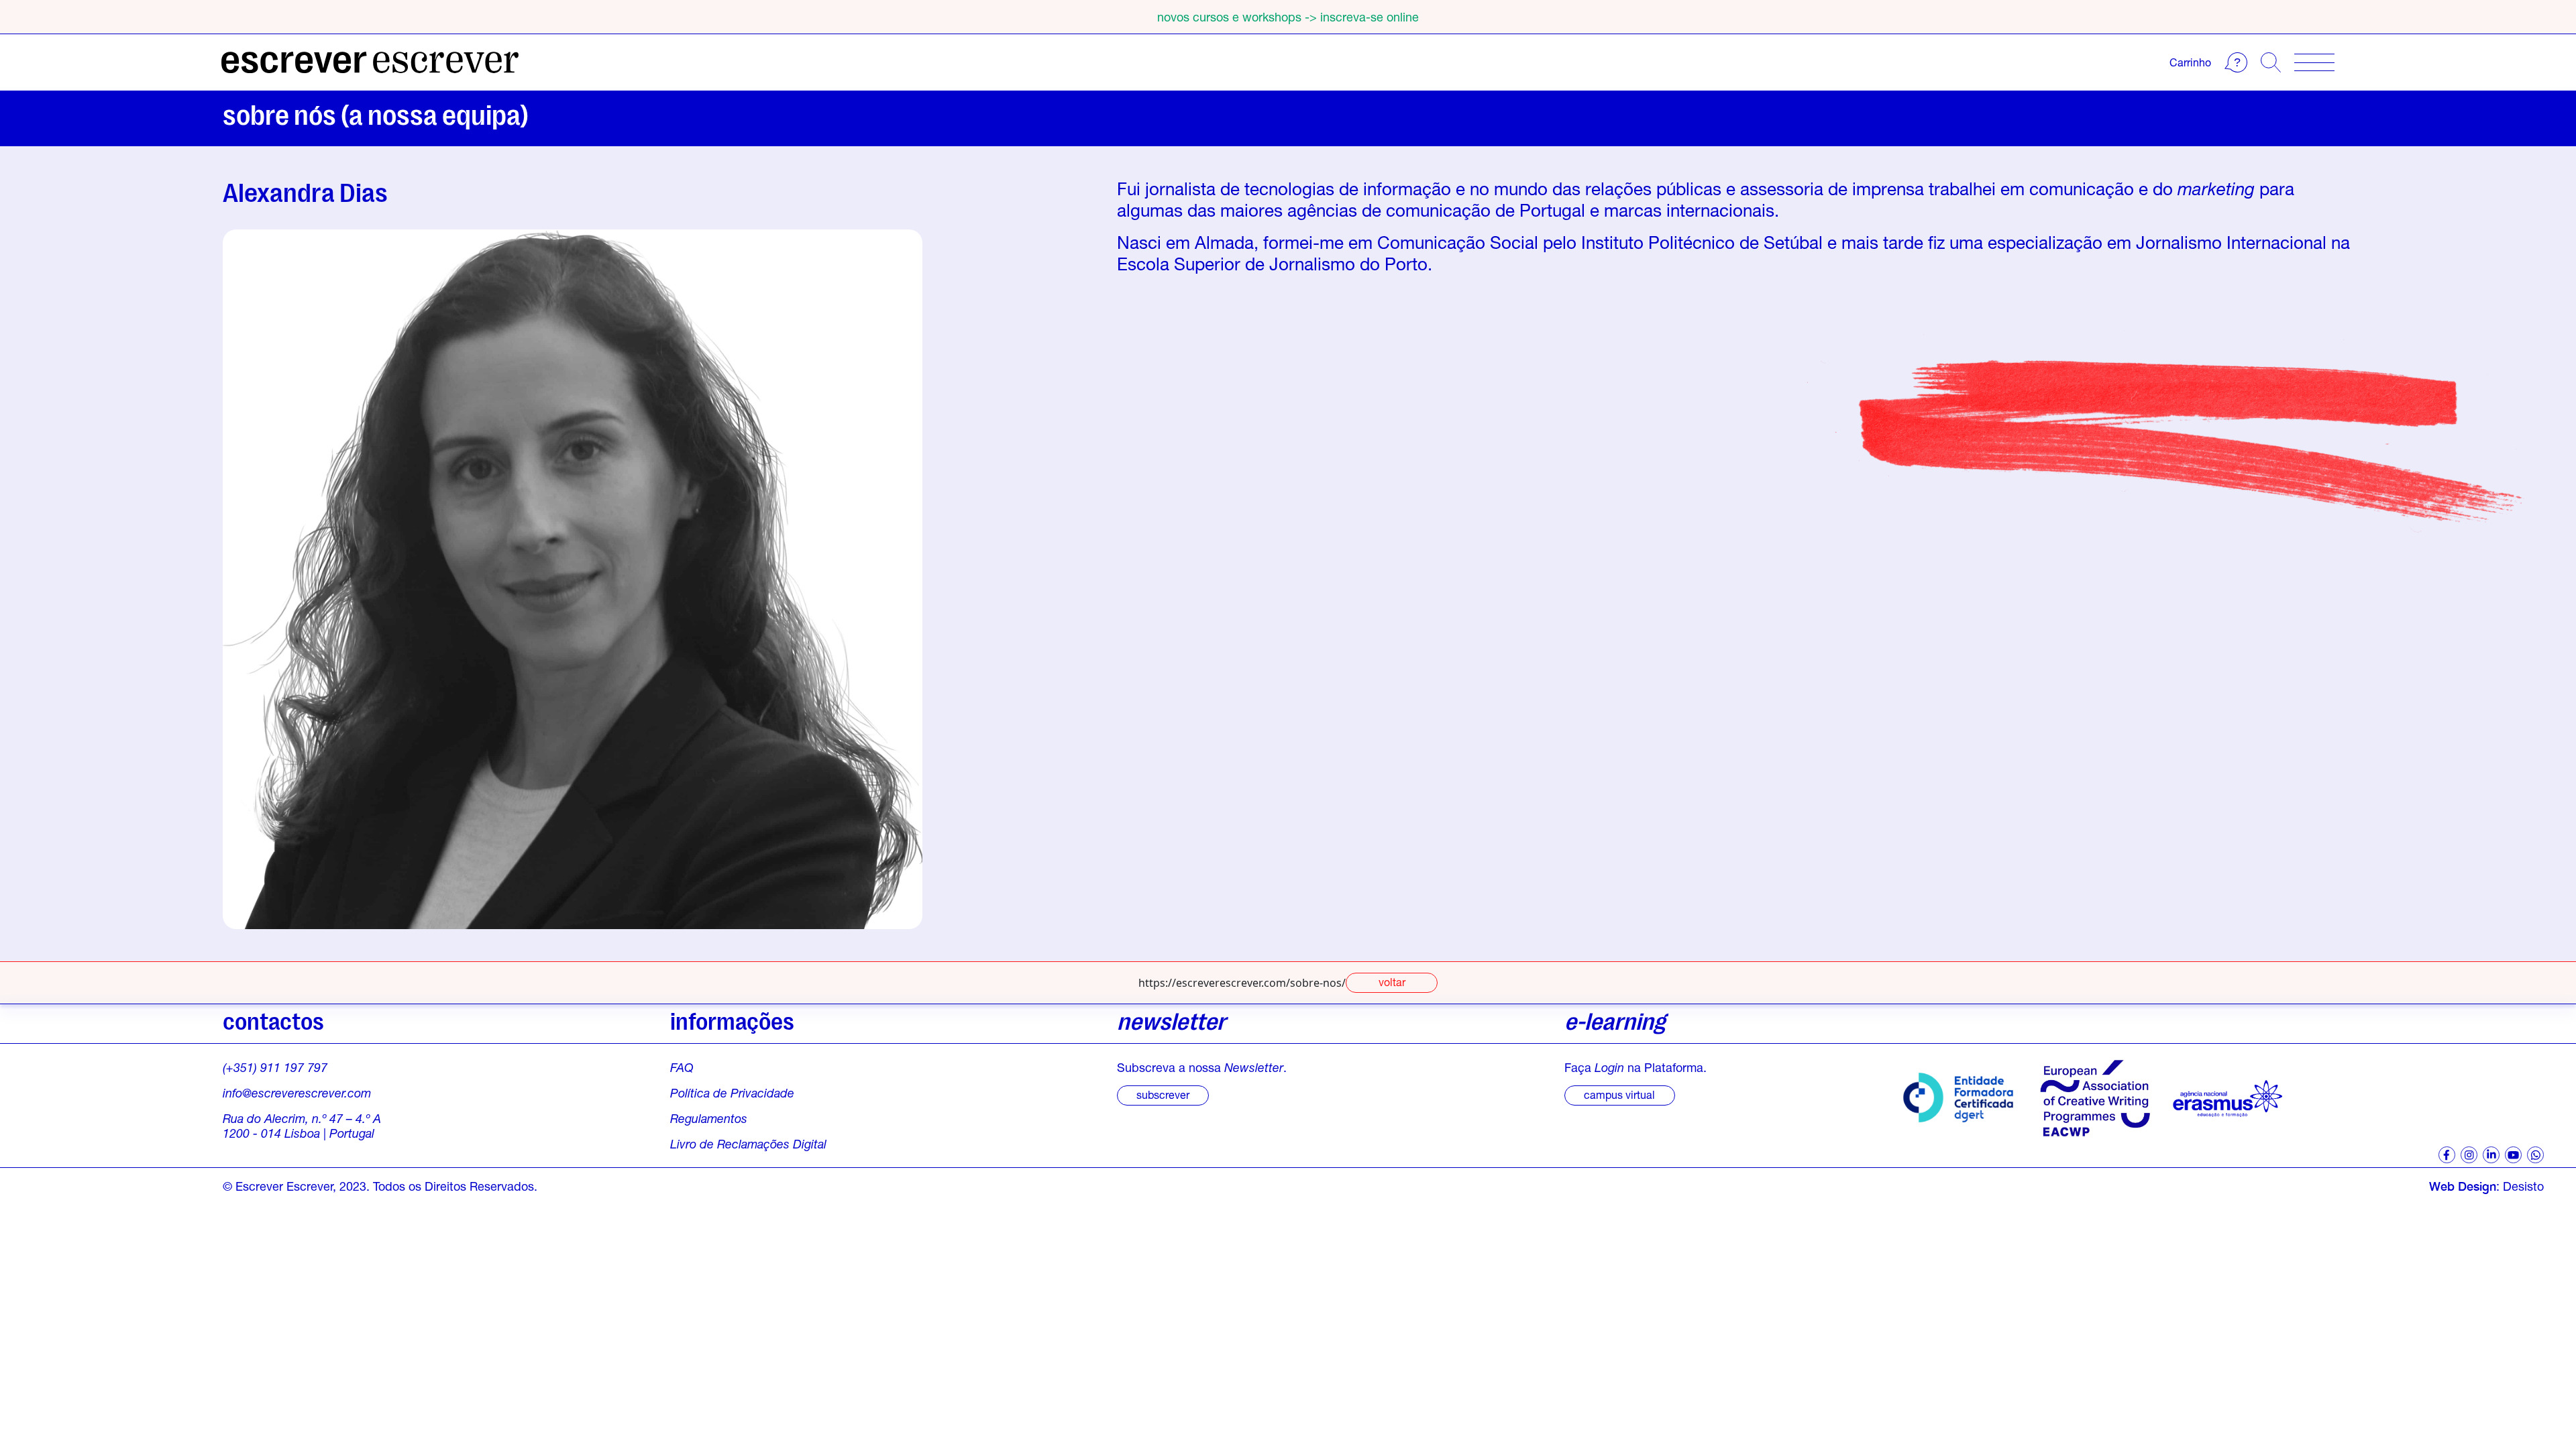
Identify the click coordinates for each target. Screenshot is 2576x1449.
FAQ (682, 1067)
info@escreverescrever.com (297, 1093)
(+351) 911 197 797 (275, 1067)
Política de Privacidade (732, 1093)
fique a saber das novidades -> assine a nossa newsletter (1288, 17)
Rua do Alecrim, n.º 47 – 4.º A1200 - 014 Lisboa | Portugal (302, 1126)
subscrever (1163, 1094)
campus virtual (1619, 1094)
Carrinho (2190, 62)
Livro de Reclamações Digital (748, 1144)
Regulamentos (709, 1118)
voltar (1392, 982)
